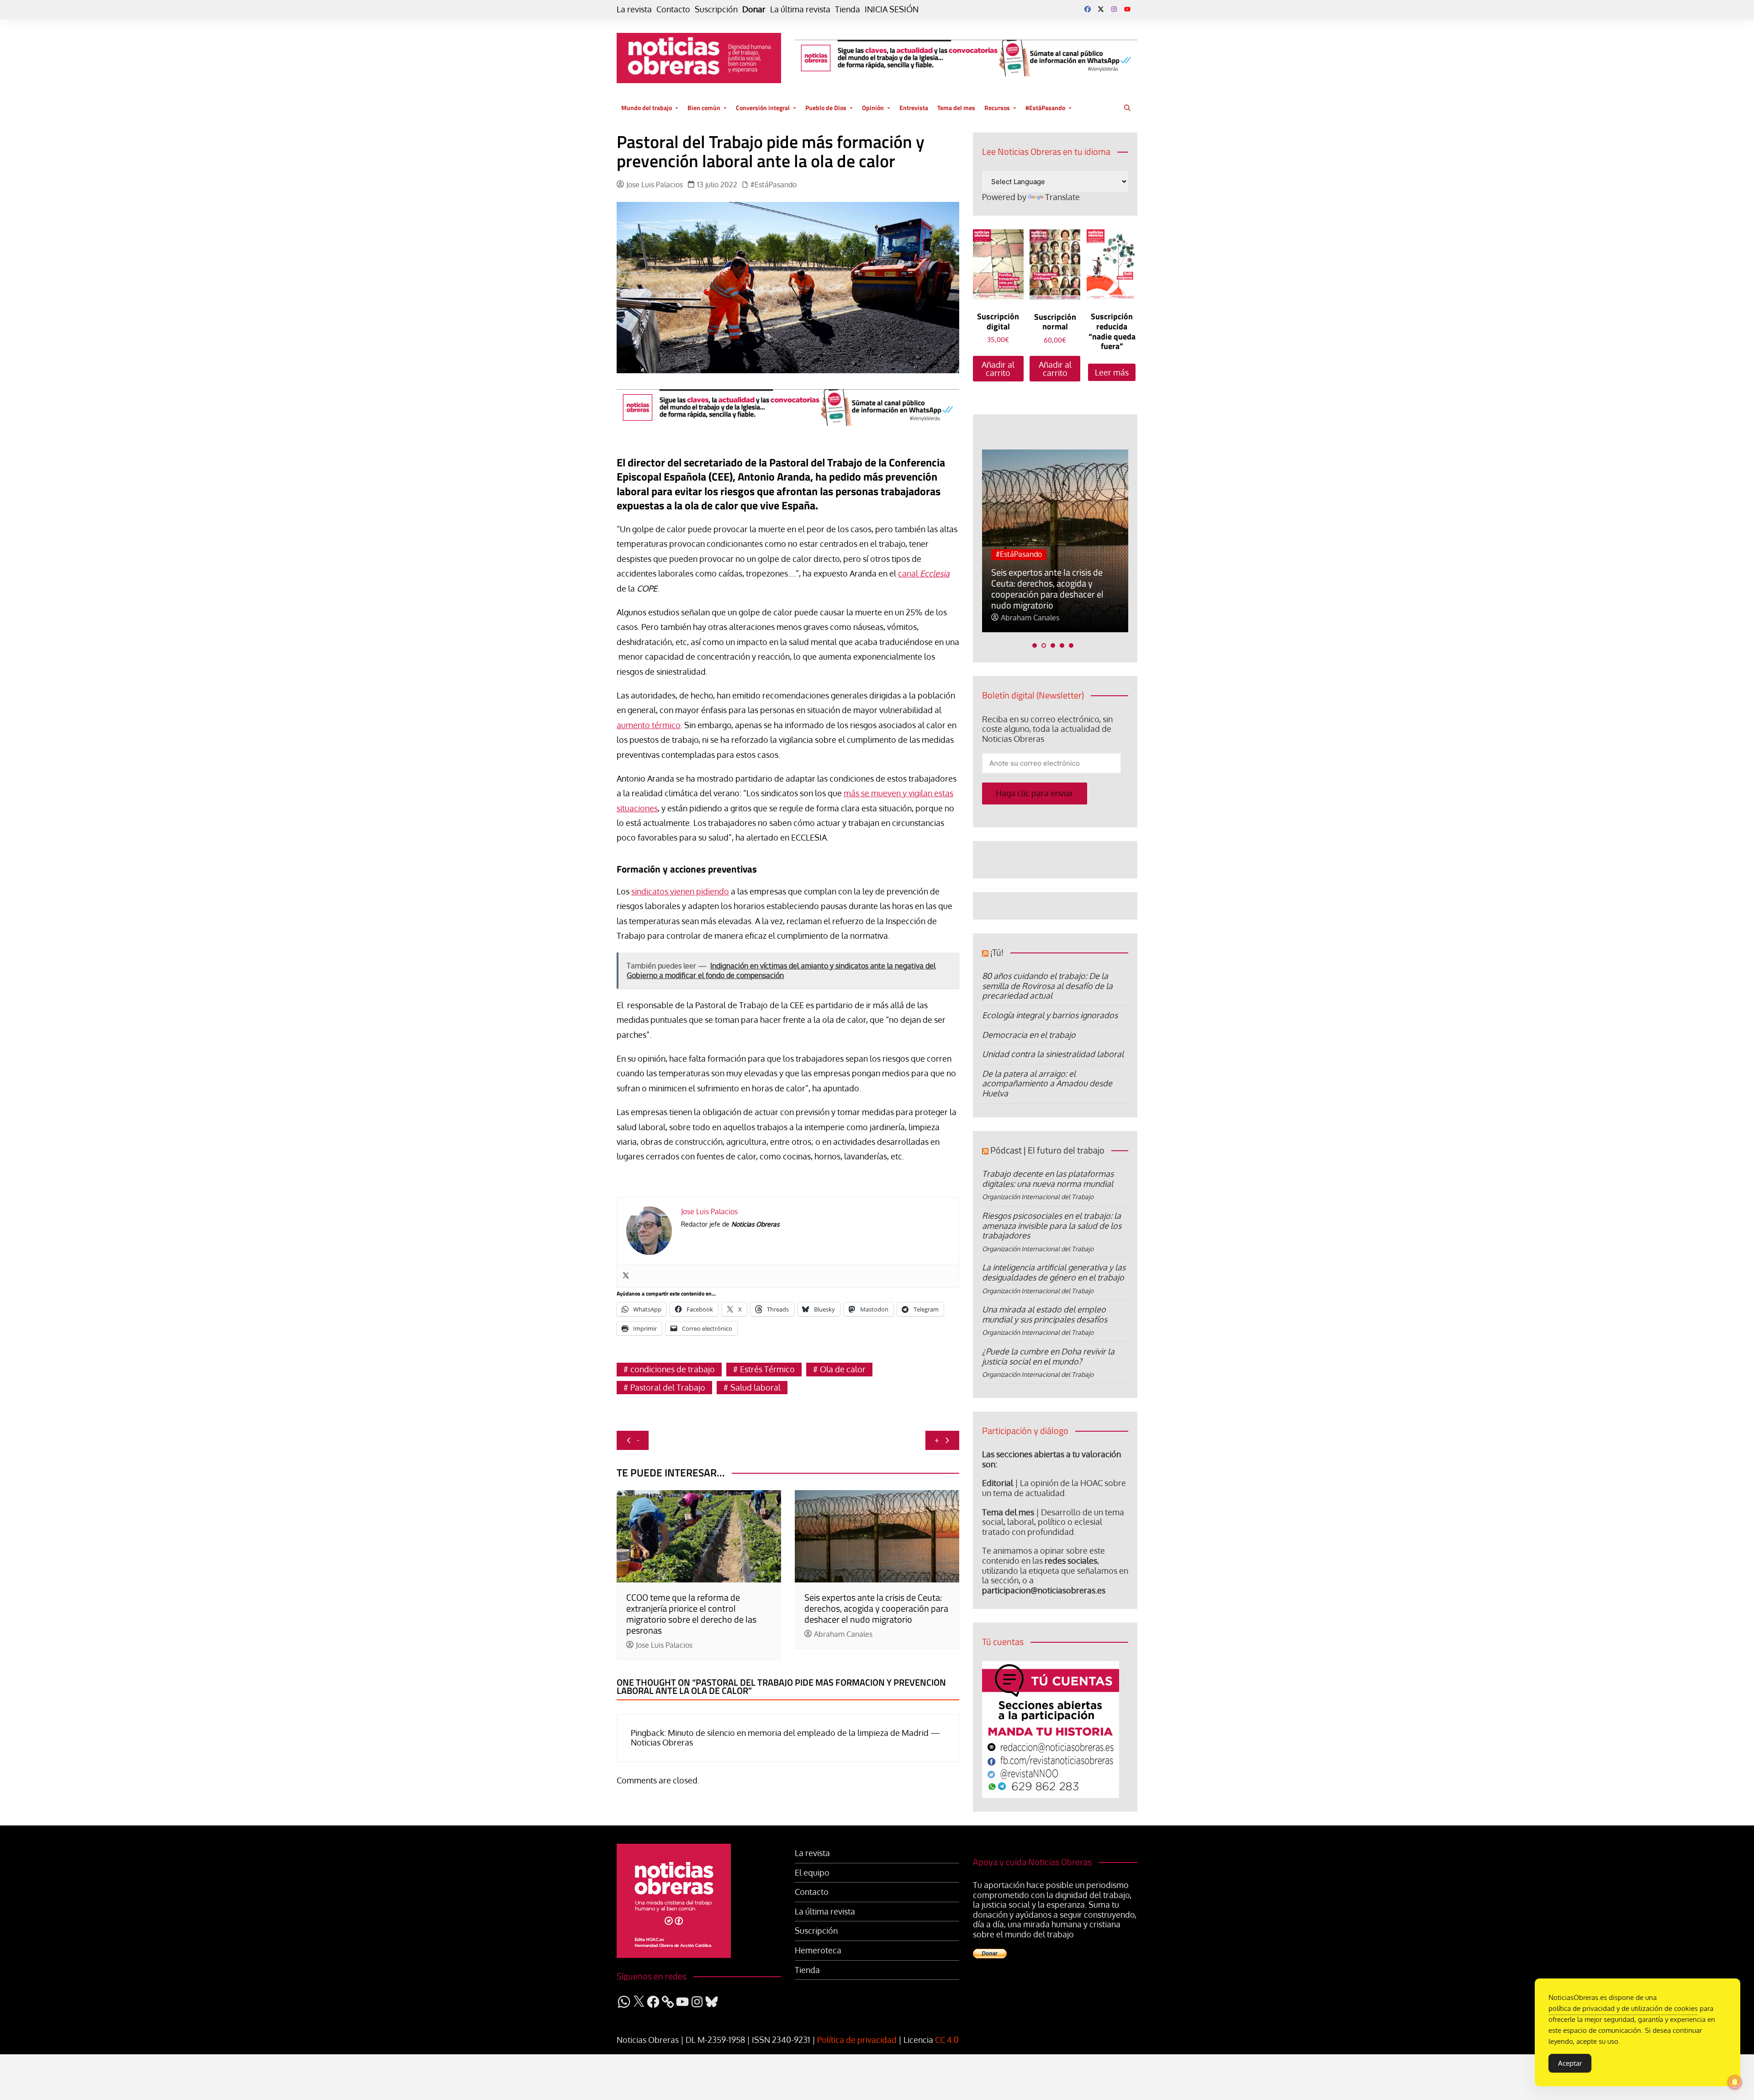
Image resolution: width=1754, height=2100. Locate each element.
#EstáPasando (1045, 108)
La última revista (800, 9)
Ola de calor (843, 1369)
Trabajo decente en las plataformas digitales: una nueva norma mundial (1048, 1179)
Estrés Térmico (767, 1369)
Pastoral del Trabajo (668, 1387)
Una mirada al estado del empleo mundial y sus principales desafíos (1045, 1314)
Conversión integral (763, 108)
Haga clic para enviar (1035, 793)
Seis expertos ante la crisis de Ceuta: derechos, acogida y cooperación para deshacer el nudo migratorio (876, 1608)
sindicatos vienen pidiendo (680, 891)
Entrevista (914, 108)
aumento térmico (649, 725)
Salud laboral (755, 1387)
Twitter (1101, 9)
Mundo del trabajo (647, 108)
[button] (1035, 645)
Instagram (1114, 9)
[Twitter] (626, 1276)
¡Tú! (997, 952)
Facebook (1088, 9)
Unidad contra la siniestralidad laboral (1053, 1054)
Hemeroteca (818, 1950)
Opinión (873, 108)
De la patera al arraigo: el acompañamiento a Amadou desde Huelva (1047, 1083)
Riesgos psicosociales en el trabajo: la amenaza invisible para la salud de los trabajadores (1052, 1225)
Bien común (704, 108)
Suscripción (716, 9)
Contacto (673, 9)
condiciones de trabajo (673, 1369)
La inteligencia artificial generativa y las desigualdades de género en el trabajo (1054, 1272)
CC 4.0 (947, 2040)
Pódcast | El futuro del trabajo (1047, 1150)
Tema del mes (956, 108)
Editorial (998, 1483)
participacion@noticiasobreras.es (1044, 1590)
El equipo (812, 1873)
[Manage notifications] (1735, 2082)
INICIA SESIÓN (892, 9)
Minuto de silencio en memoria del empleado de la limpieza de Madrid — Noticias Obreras (785, 1738)
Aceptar (1570, 2063)
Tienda (848, 9)
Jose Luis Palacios (655, 185)
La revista (634, 9)
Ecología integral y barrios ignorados (1050, 1015)
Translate (1062, 197)
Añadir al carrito (998, 369)
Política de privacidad (857, 2040)
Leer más (1112, 372)
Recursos (997, 108)
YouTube (1127, 9)
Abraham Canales (843, 1634)
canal (924, 573)
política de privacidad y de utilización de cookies (1623, 2008)
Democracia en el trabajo (1029, 1035)
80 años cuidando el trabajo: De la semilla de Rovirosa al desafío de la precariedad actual (1047, 986)
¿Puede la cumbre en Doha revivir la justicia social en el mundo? (1048, 1356)
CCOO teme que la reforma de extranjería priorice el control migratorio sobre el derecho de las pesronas (691, 1614)
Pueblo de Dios (826, 108)
